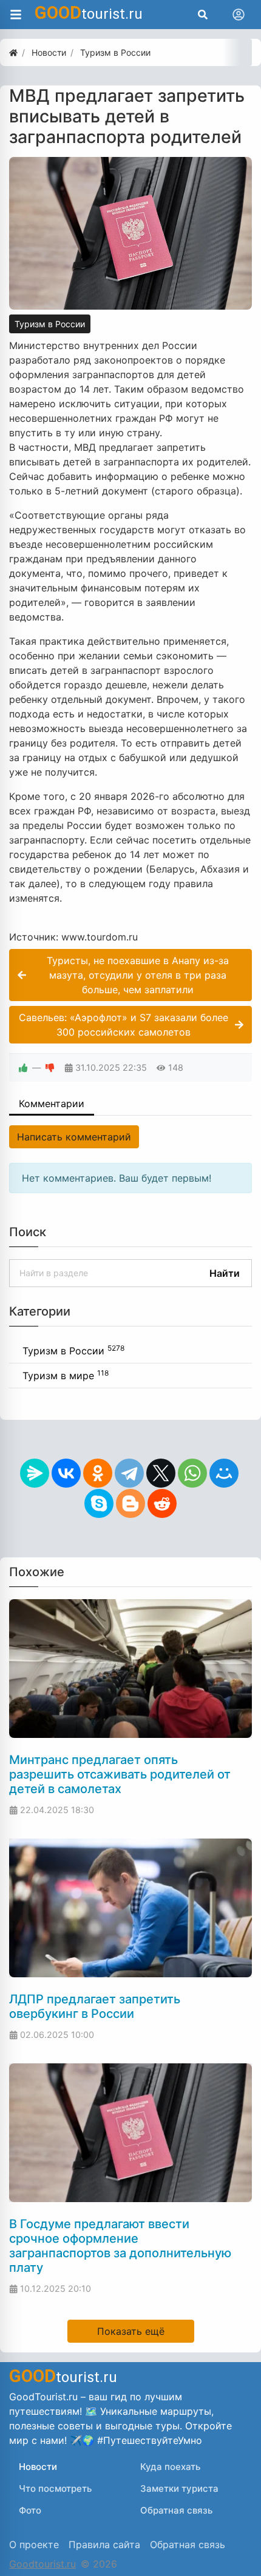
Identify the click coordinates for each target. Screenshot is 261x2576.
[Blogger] (130, 1503)
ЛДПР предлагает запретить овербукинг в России (95, 2006)
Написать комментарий (74, 1137)
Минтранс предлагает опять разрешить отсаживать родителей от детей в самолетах (120, 1774)
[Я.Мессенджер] (35, 1473)
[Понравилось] (23, 1067)
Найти (225, 1273)
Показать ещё (131, 2331)
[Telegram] (129, 1473)
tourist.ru (89, 13)
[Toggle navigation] (239, 15)
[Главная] (13, 52)
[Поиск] (203, 15)
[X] (161, 1473)
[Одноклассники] (98, 1473)
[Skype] (99, 1503)
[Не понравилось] (50, 1067)
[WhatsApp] (192, 1473)
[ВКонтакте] (66, 1473)
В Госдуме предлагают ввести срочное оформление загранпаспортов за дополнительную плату (120, 2246)
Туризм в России (50, 324)
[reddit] (162, 1503)
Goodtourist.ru (42, 2564)
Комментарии (52, 1103)
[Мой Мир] (224, 1473)
